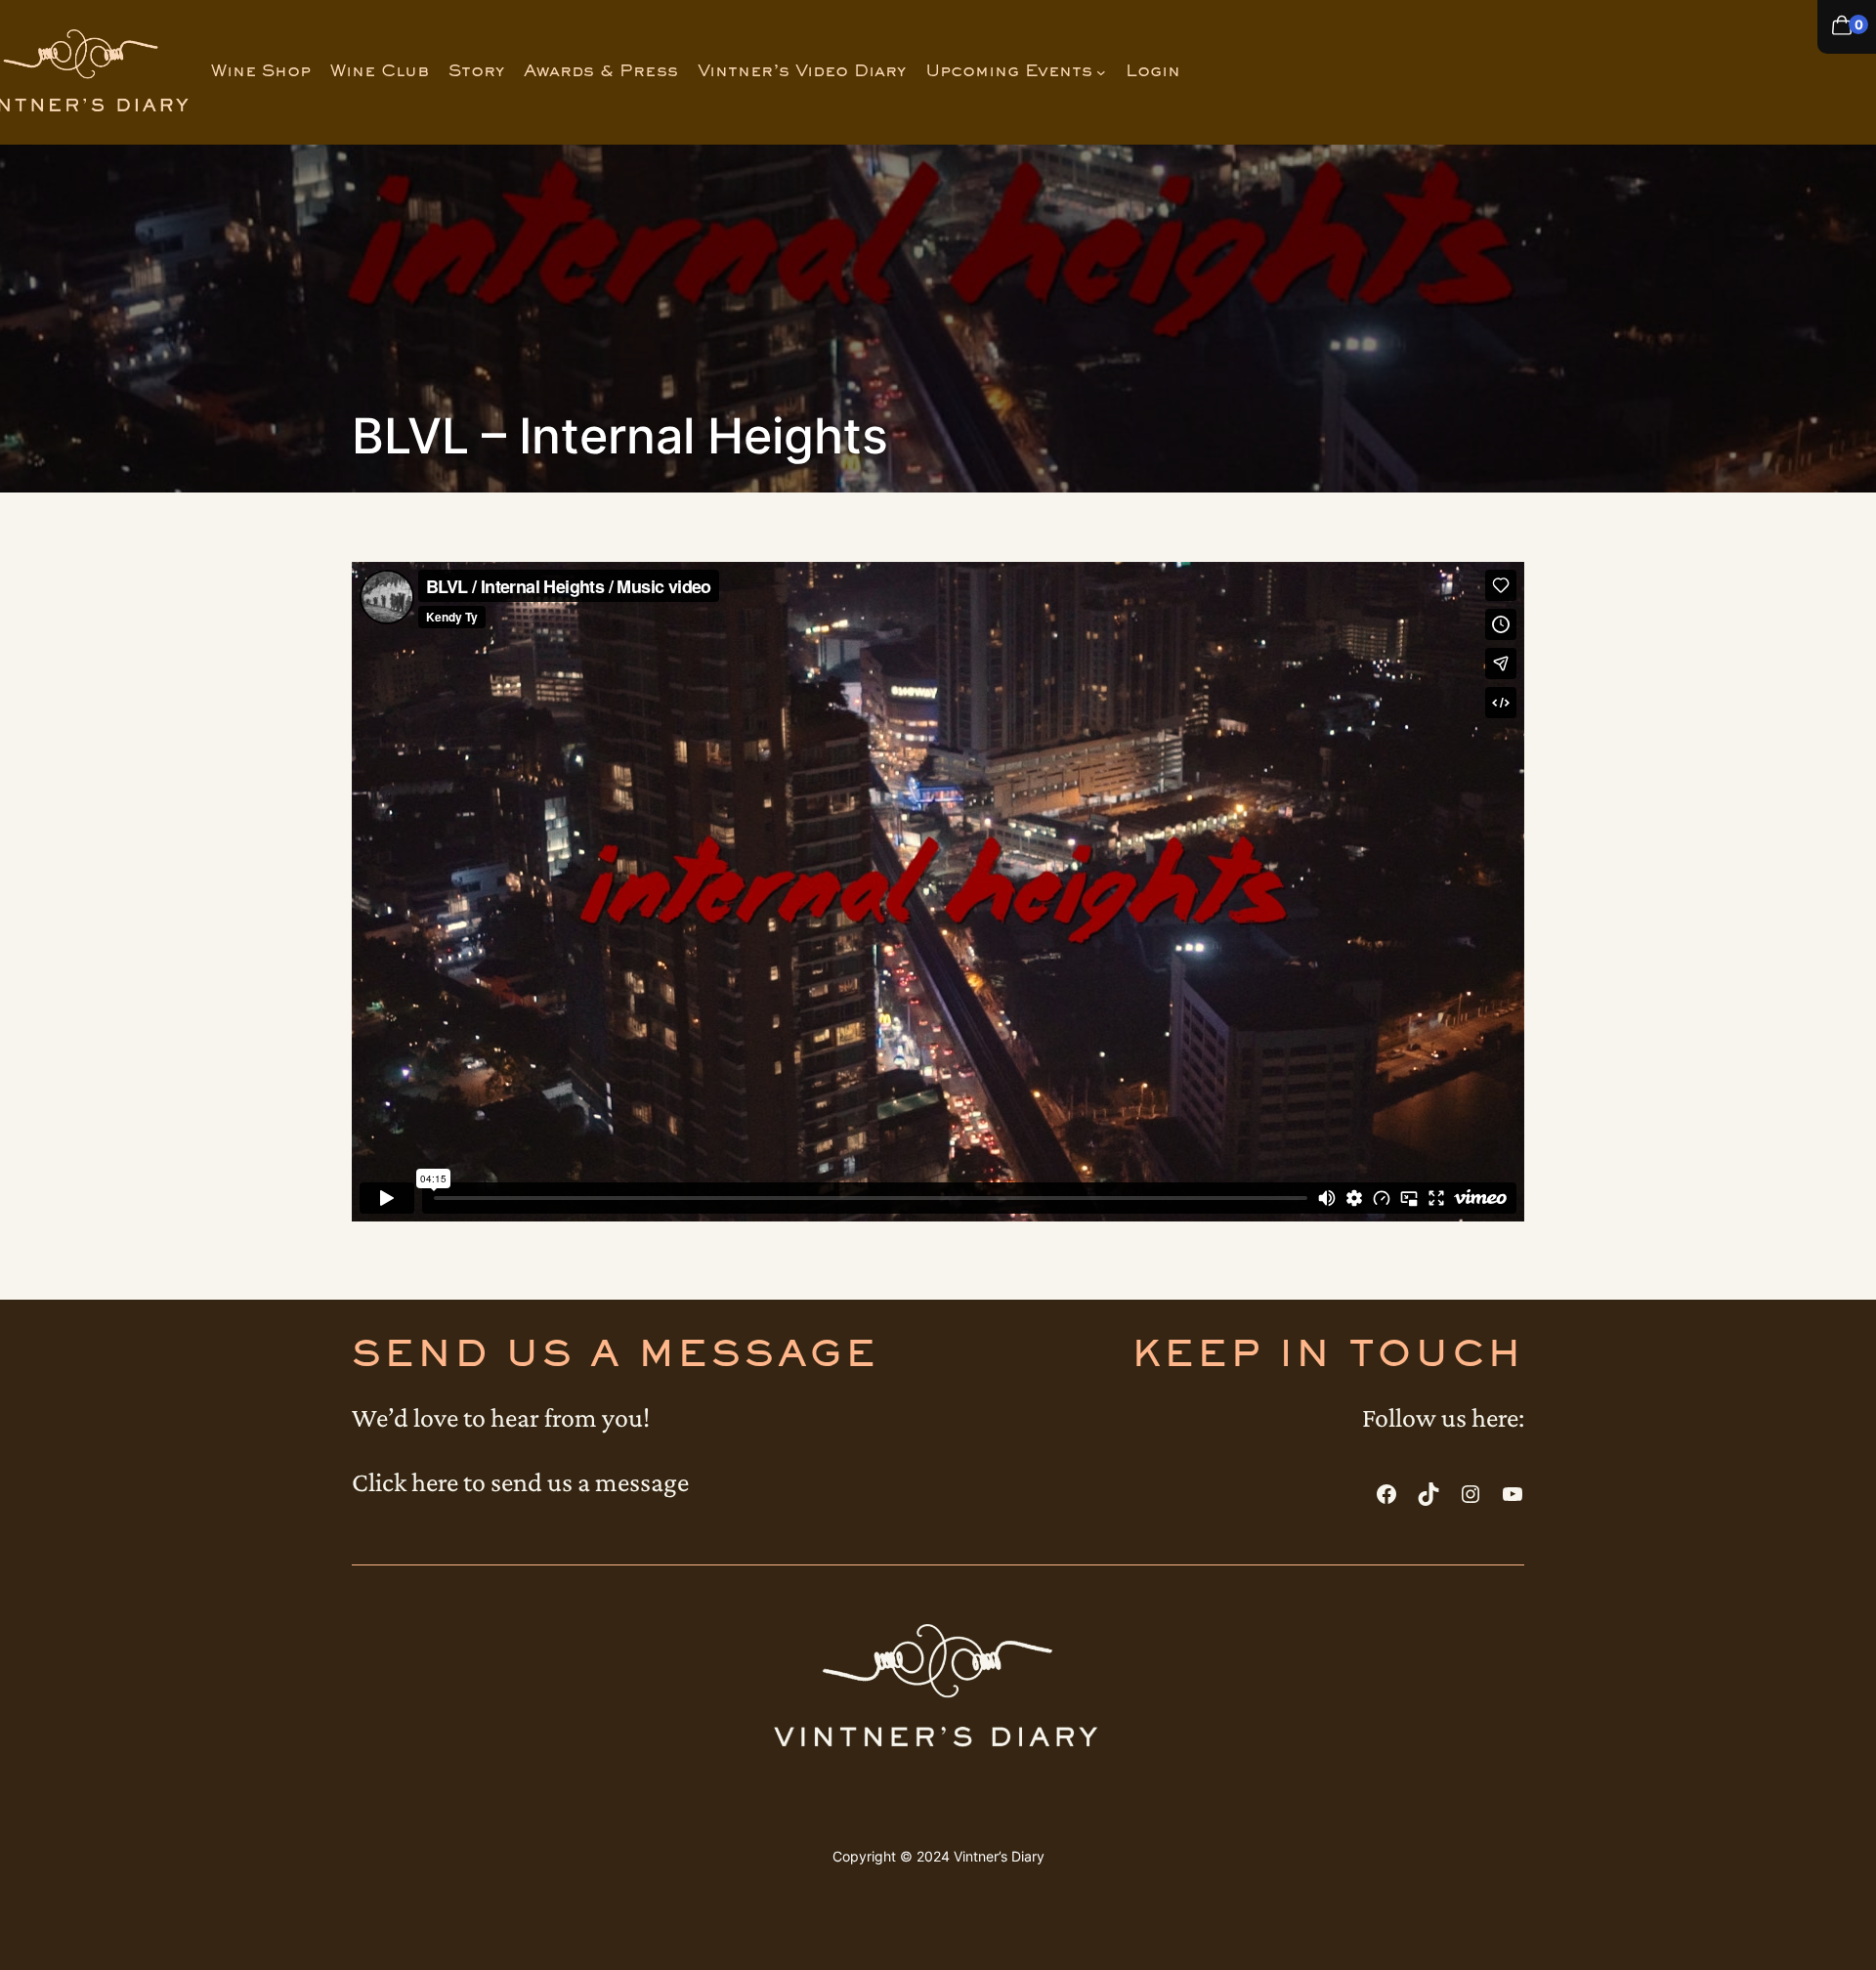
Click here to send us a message (520, 1482)
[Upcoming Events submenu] (1101, 72)
